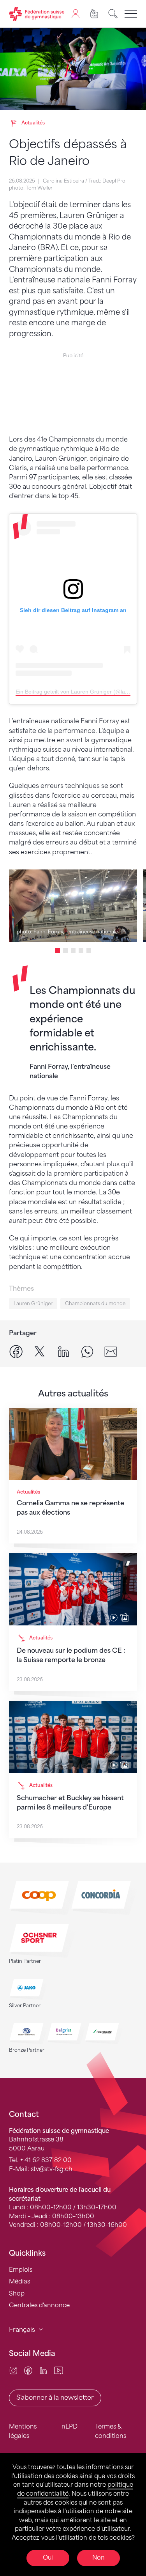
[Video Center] (59, 2370)
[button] (58, 951)
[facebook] (16, 1351)
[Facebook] (28, 2370)
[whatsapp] (87, 1351)
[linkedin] (63, 1351)
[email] (111, 1351)
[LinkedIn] (43, 2370)
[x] (40, 1351)
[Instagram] (13, 2370)
